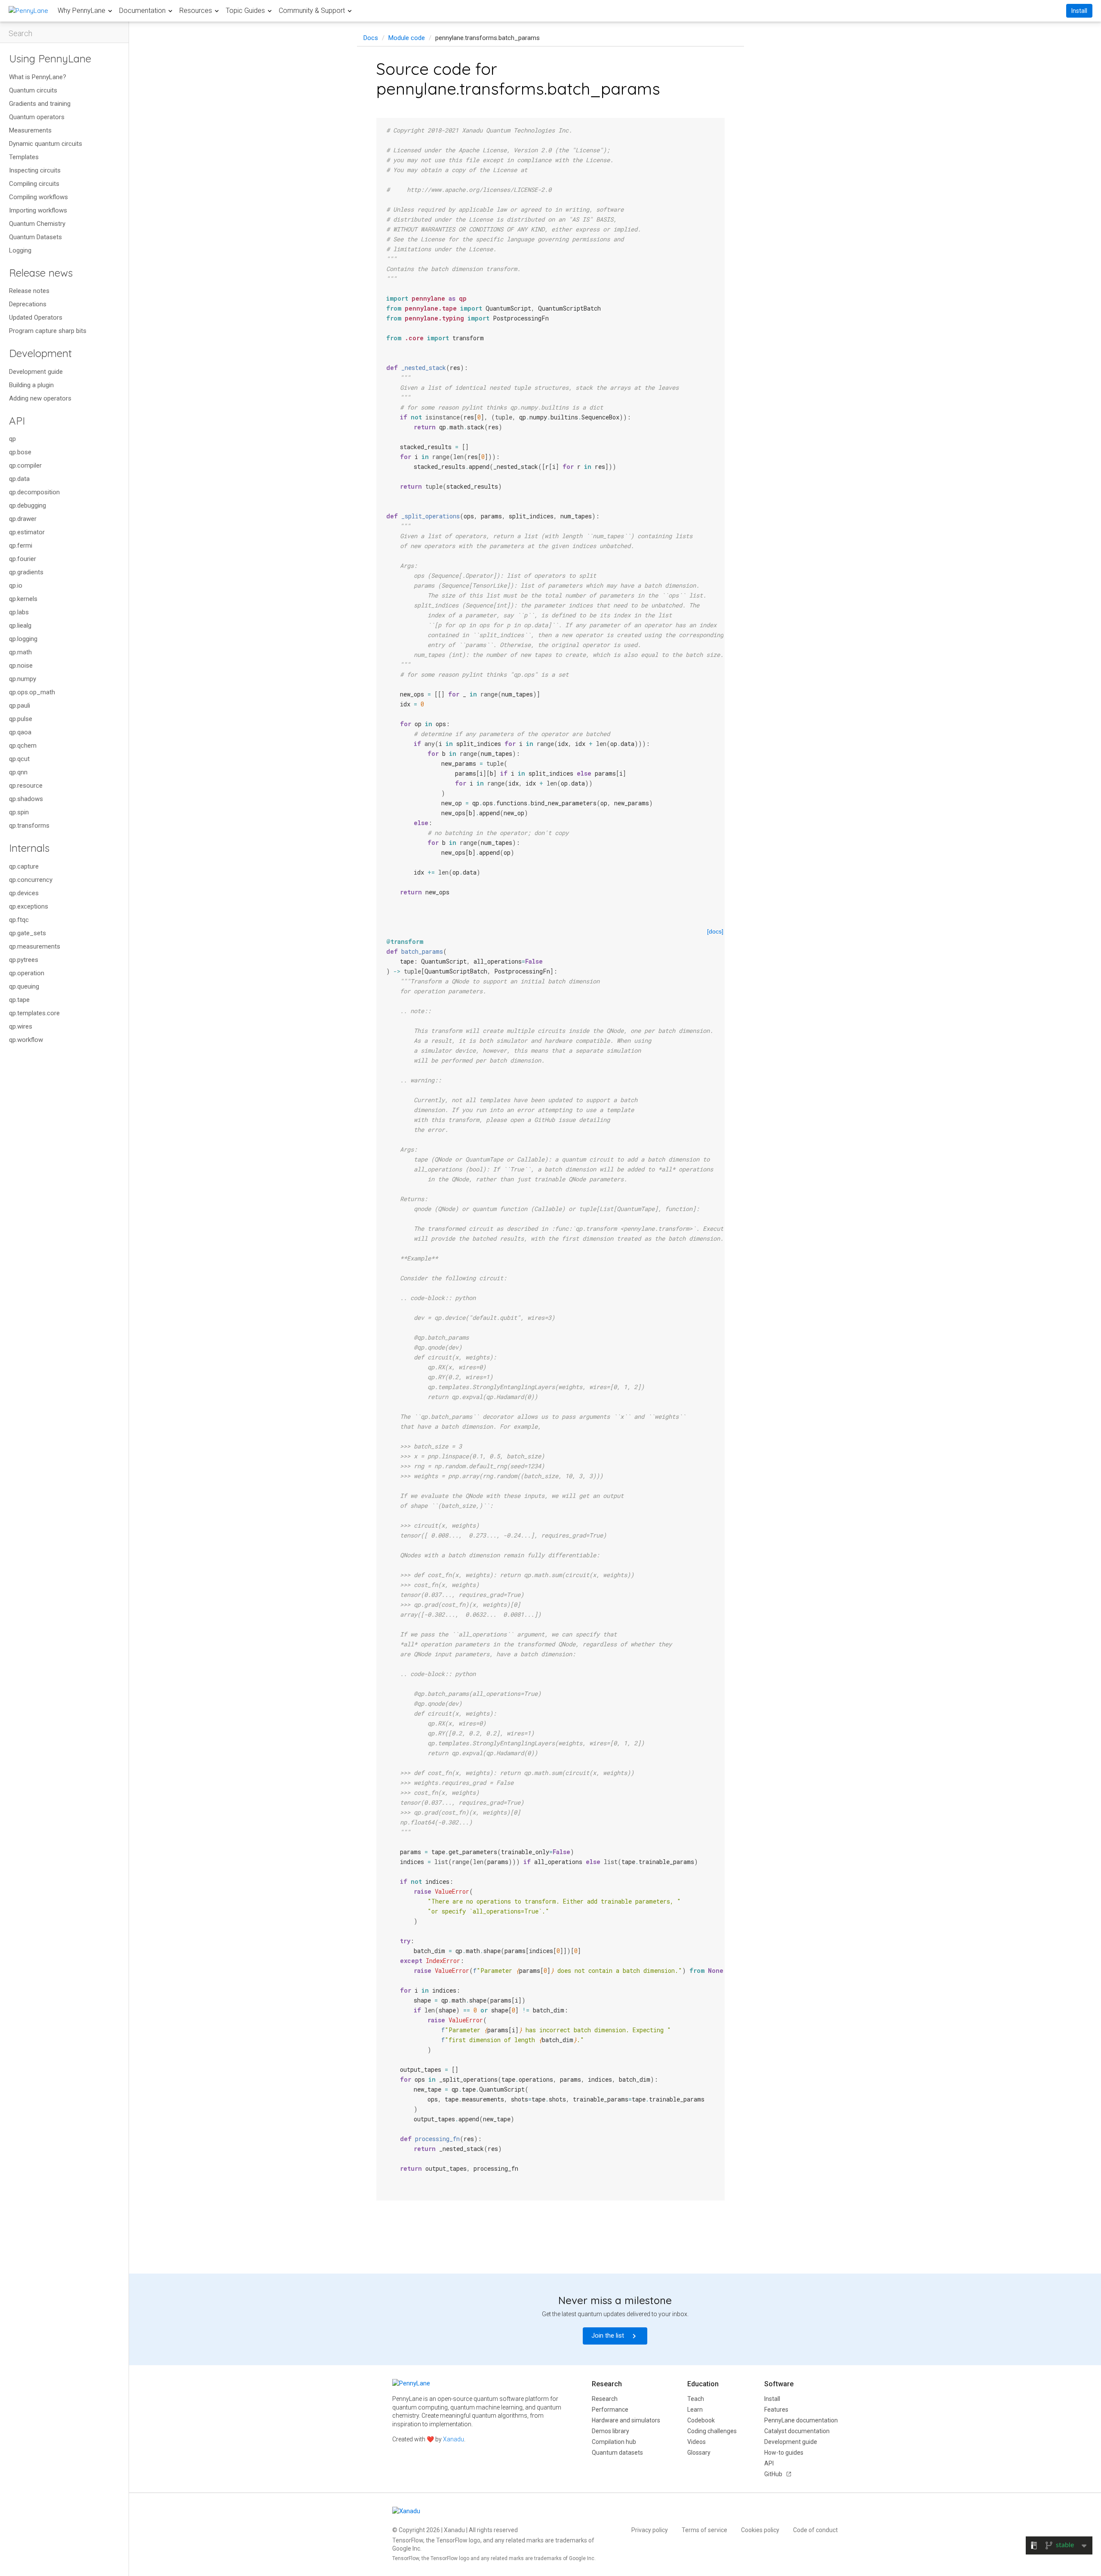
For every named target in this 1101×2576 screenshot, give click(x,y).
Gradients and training (40, 104)
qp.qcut (19, 759)
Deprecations (28, 304)
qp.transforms (29, 826)
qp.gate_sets (28, 933)
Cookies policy (760, 2530)
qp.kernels (23, 599)
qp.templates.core (34, 1013)
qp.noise (21, 666)
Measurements (30, 130)
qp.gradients (26, 572)
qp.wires (21, 1026)
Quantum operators (37, 117)
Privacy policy (650, 2530)
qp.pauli (20, 706)
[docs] (715, 931)
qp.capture (24, 866)
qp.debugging (28, 505)
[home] (28, 11)
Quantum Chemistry (37, 224)
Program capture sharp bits (48, 331)
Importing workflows (38, 210)
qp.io (16, 585)
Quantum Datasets (35, 237)
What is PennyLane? (38, 77)
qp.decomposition (34, 492)
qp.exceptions (29, 906)
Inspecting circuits (35, 170)
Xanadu (454, 2439)
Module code (407, 38)
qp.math (20, 652)
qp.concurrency (31, 880)
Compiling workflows (38, 197)
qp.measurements (35, 946)
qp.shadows (26, 799)
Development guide (36, 372)
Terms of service (704, 2530)
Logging (20, 250)
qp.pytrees (24, 960)
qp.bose (20, 452)
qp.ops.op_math (32, 692)
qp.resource (26, 786)
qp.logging (23, 639)
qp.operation (27, 973)
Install (1079, 11)
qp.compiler (25, 465)
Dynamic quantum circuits (46, 144)
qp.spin (19, 812)
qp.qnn (18, 772)
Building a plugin (31, 385)
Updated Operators (36, 317)
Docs (371, 38)
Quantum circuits (33, 90)
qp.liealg (20, 626)
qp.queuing (24, 986)
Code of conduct (815, 2530)
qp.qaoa (20, 732)
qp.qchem (23, 746)
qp (12, 439)
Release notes (29, 291)
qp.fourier (23, 559)
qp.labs (19, 612)
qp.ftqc (19, 920)
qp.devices (24, 893)
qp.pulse (21, 719)
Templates (24, 157)
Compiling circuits (34, 184)
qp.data (19, 479)
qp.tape (19, 1000)
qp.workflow (26, 1040)
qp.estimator (27, 532)
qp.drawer (23, 519)
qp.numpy (23, 679)
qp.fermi (21, 545)
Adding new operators (40, 398)
